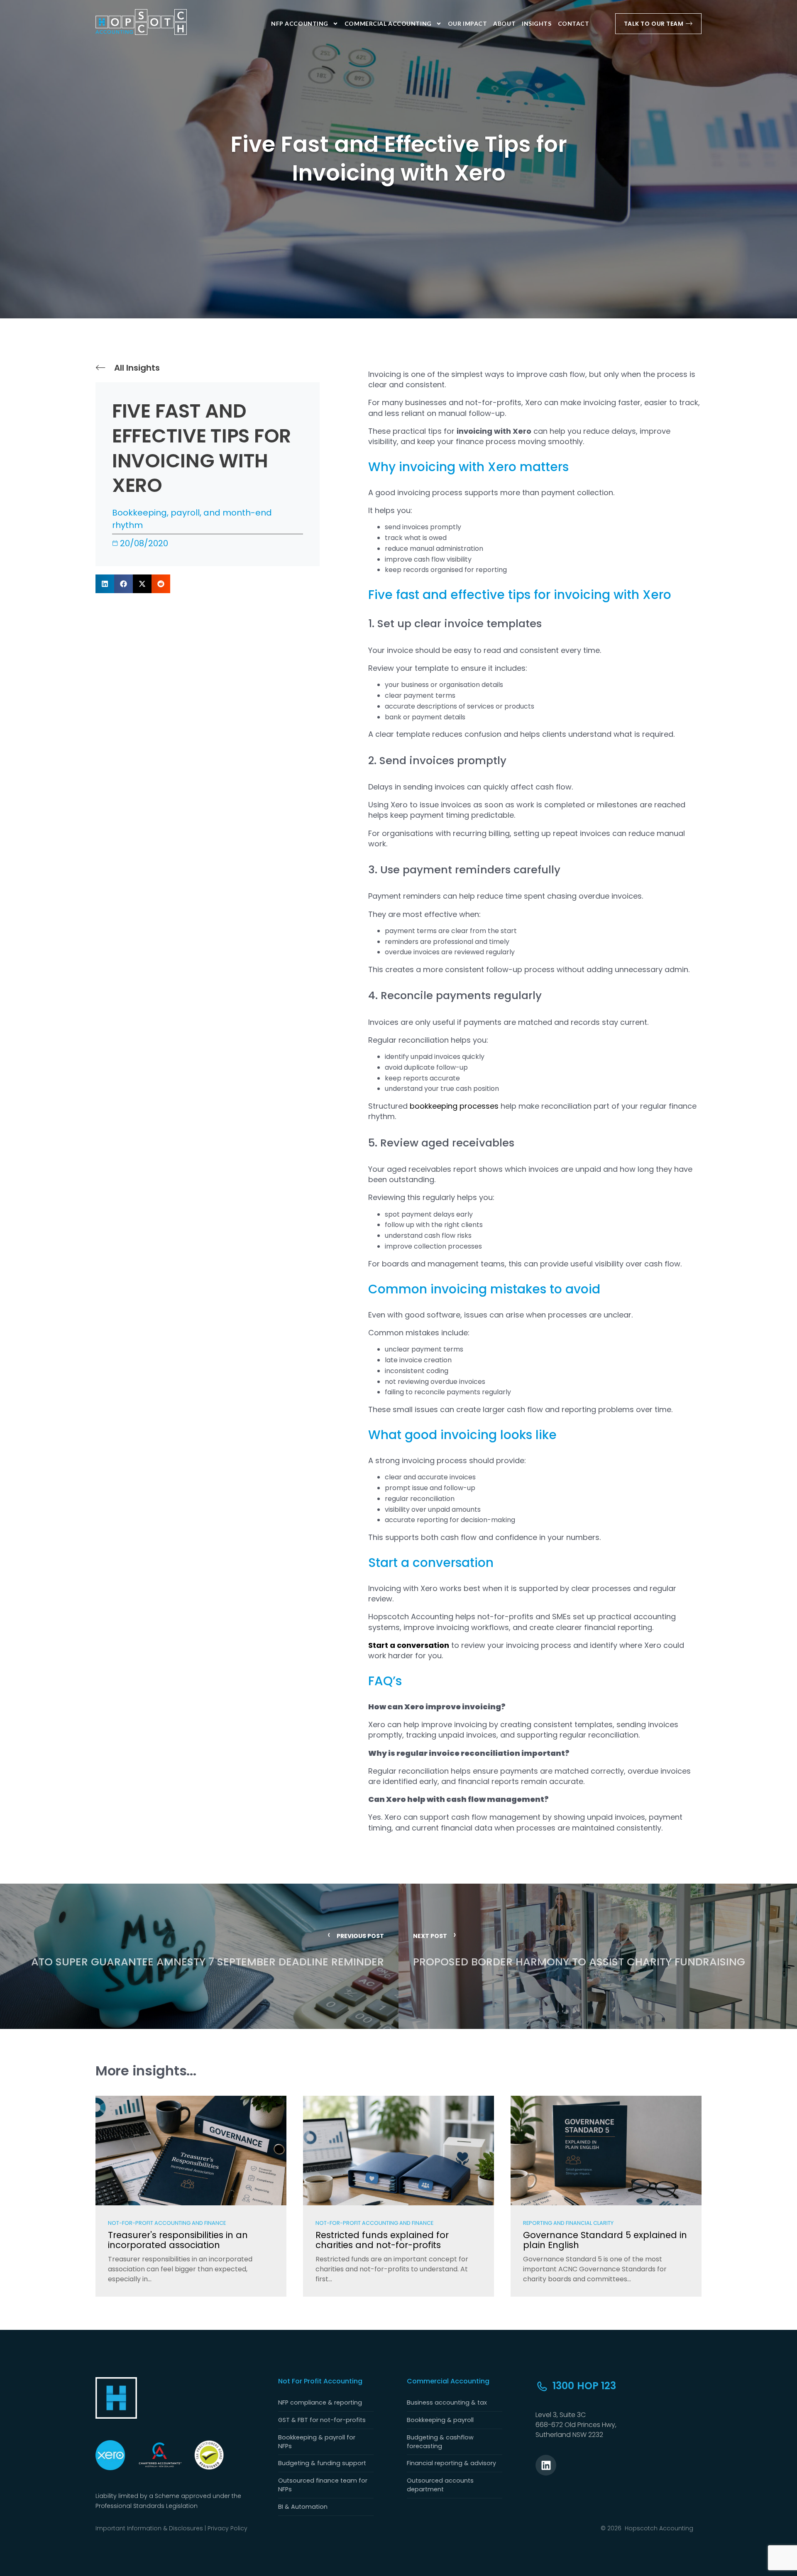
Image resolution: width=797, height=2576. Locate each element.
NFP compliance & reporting (320, 2402)
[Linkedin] (546, 2465)
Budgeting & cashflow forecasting (440, 2442)
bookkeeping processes (454, 1106)
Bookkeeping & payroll (440, 2420)
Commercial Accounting (388, 23)
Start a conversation (409, 1645)
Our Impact (468, 23)
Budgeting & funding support (322, 2463)
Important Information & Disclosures (149, 2528)
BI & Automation (303, 2507)
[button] (105, 584)
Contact (574, 23)
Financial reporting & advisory (451, 2463)
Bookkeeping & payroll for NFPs (317, 2442)
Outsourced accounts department (440, 2485)
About (504, 23)
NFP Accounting (300, 23)
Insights (537, 23)
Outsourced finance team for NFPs (323, 2485)
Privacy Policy (227, 2528)
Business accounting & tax (447, 2402)
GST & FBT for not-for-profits (322, 2420)
